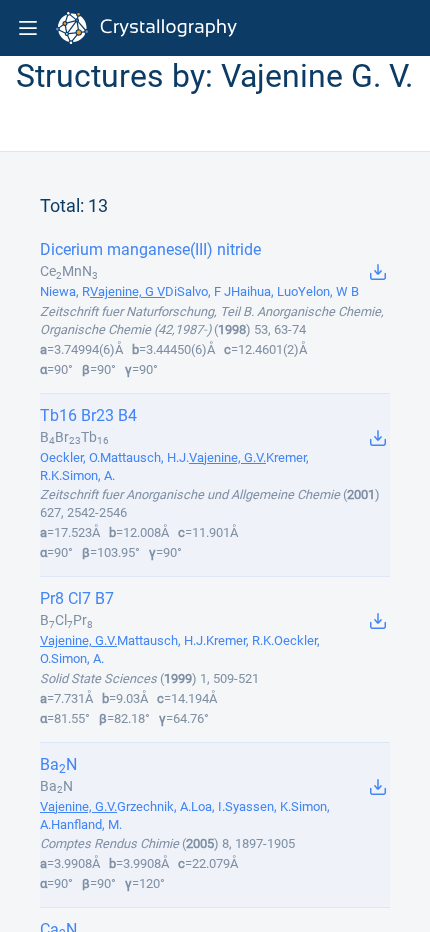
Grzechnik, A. (154, 806)
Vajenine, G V (127, 291)
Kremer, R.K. (240, 640)
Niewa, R (65, 291)
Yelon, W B (328, 291)
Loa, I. (208, 806)
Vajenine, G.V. (227, 457)
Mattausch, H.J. (144, 457)
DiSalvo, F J (198, 291)
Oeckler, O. (70, 457)
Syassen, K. (258, 806)
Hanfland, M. (86, 824)
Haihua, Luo (264, 291)
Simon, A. (88, 475)
